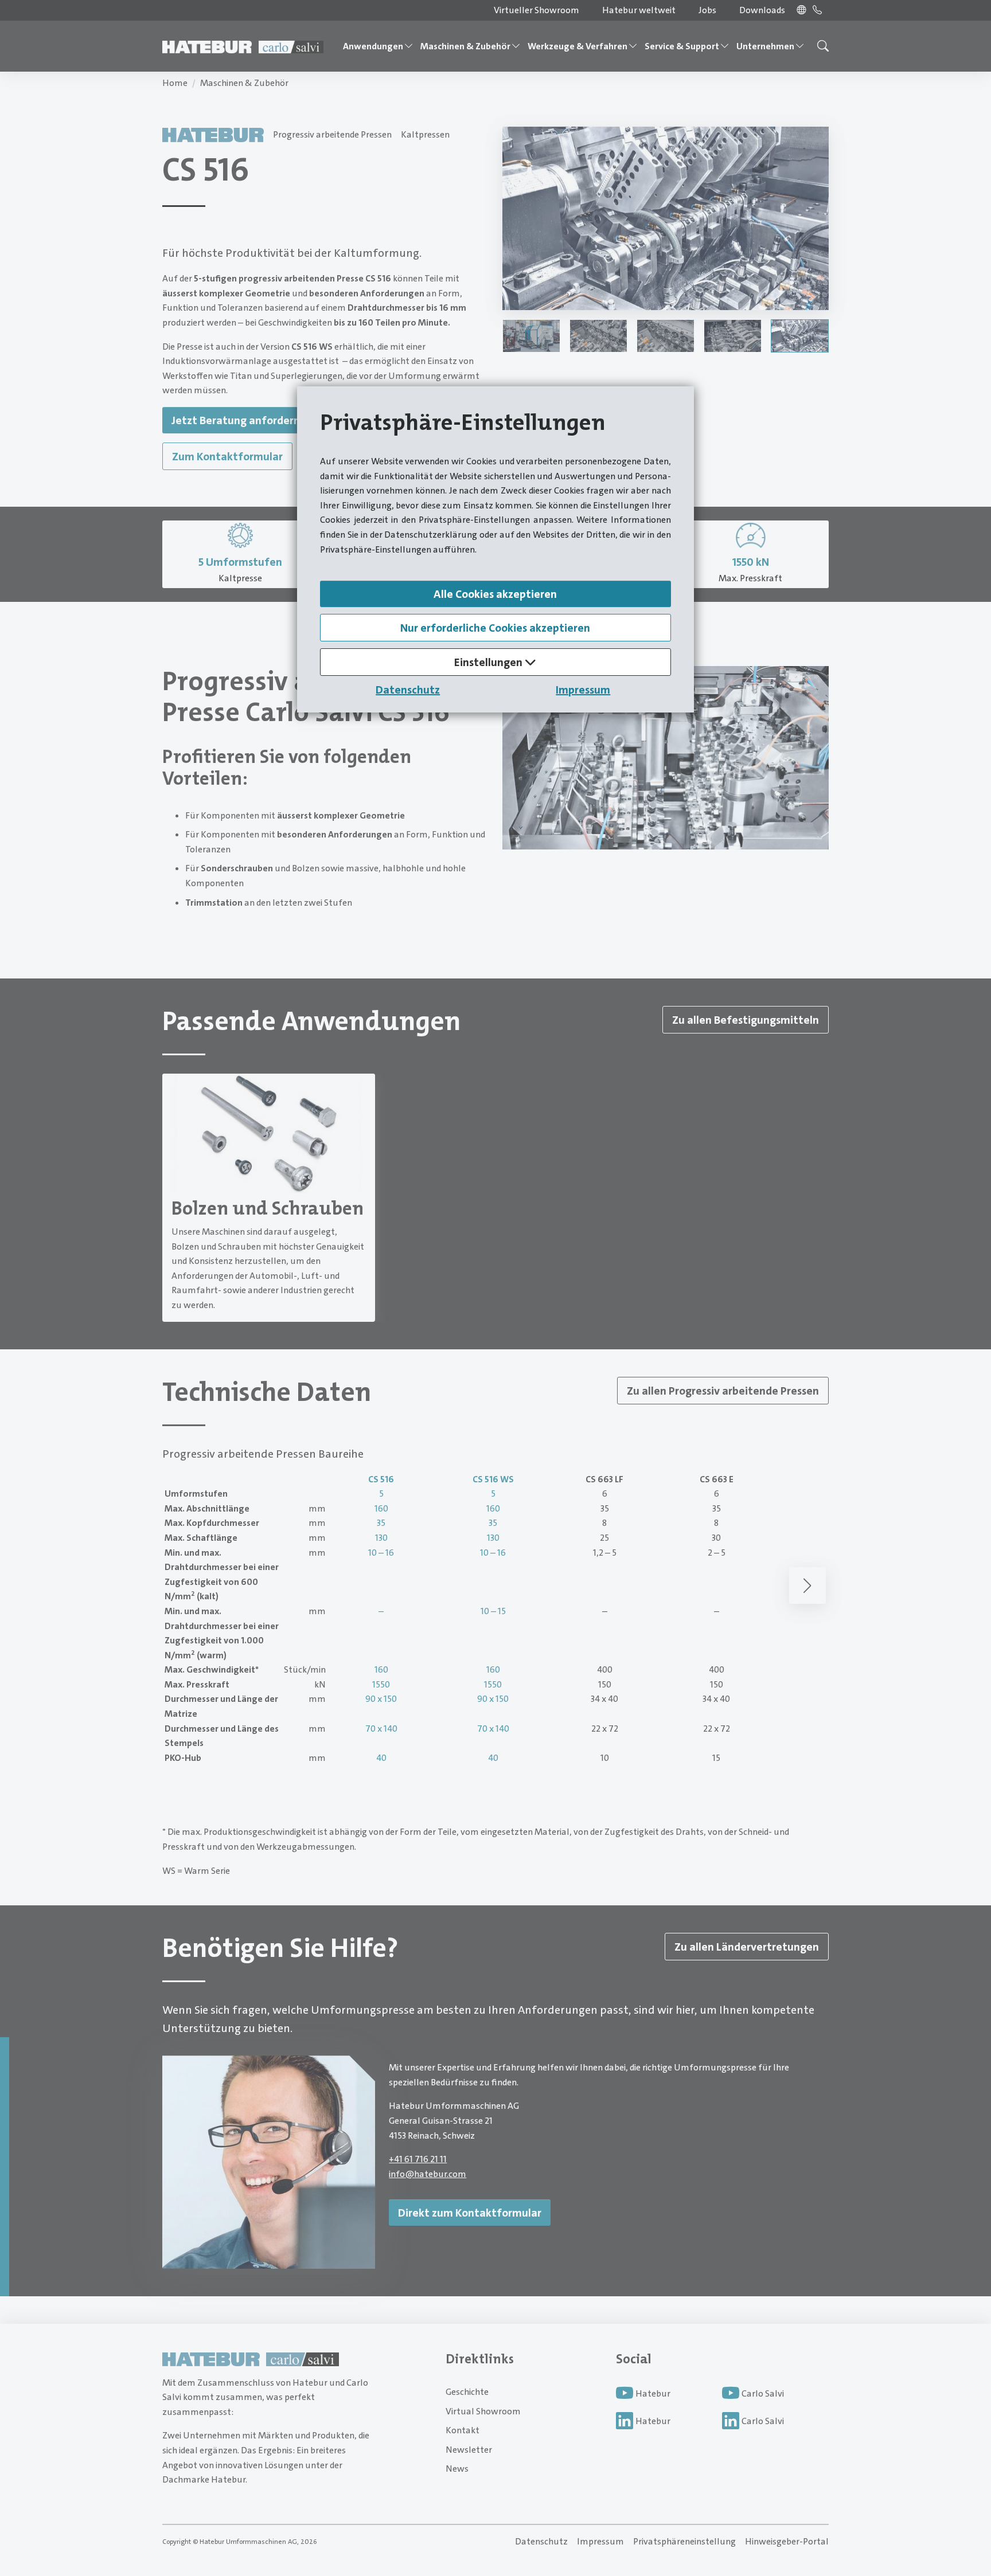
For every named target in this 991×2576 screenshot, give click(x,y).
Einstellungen (489, 662)
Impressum (583, 690)
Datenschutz (408, 690)
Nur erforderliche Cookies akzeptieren (495, 628)
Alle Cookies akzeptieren (495, 594)
